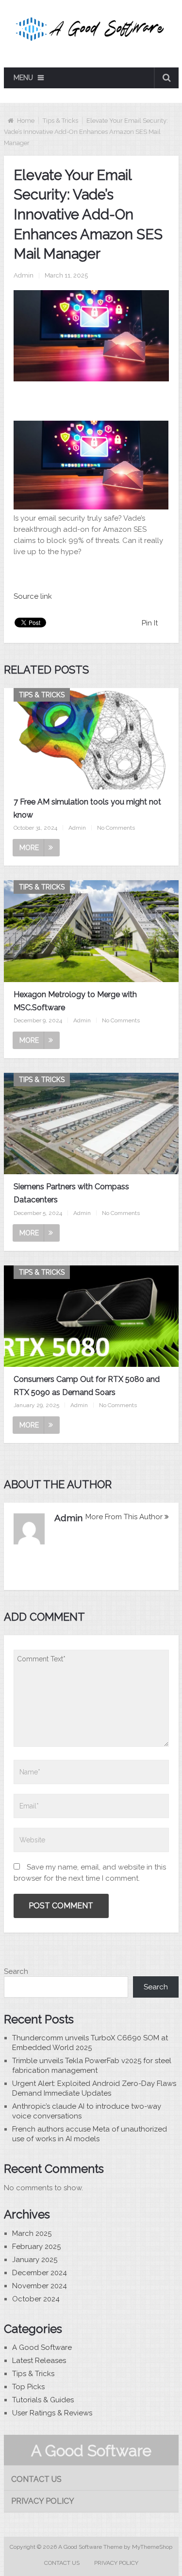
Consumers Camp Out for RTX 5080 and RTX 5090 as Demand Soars (87, 1386)
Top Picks (28, 2387)
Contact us (36, 2479)
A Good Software (42, 2347)
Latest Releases (39, 2361)
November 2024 (40, 2286)
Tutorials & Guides (43, 2400)
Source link (33, 596)
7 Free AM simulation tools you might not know (87, 808)
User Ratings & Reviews (52, 2413)
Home (26, 121)
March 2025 (32, 2233)
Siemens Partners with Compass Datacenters (71, 1193)
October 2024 (36, 2299)
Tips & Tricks (60, 121)
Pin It (150, 623)
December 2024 (40, 2273)
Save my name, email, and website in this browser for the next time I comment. (90, 1873)
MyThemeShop (152, 2547)
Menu (23, 78)
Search (16, 1971)
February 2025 (36, 2247)
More (29, 848)
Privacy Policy (43, 2501)
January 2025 (35, 2260)
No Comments (116, 828)
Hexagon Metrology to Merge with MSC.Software (75, 1001)
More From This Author (124, 1517)
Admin (24, 275)
